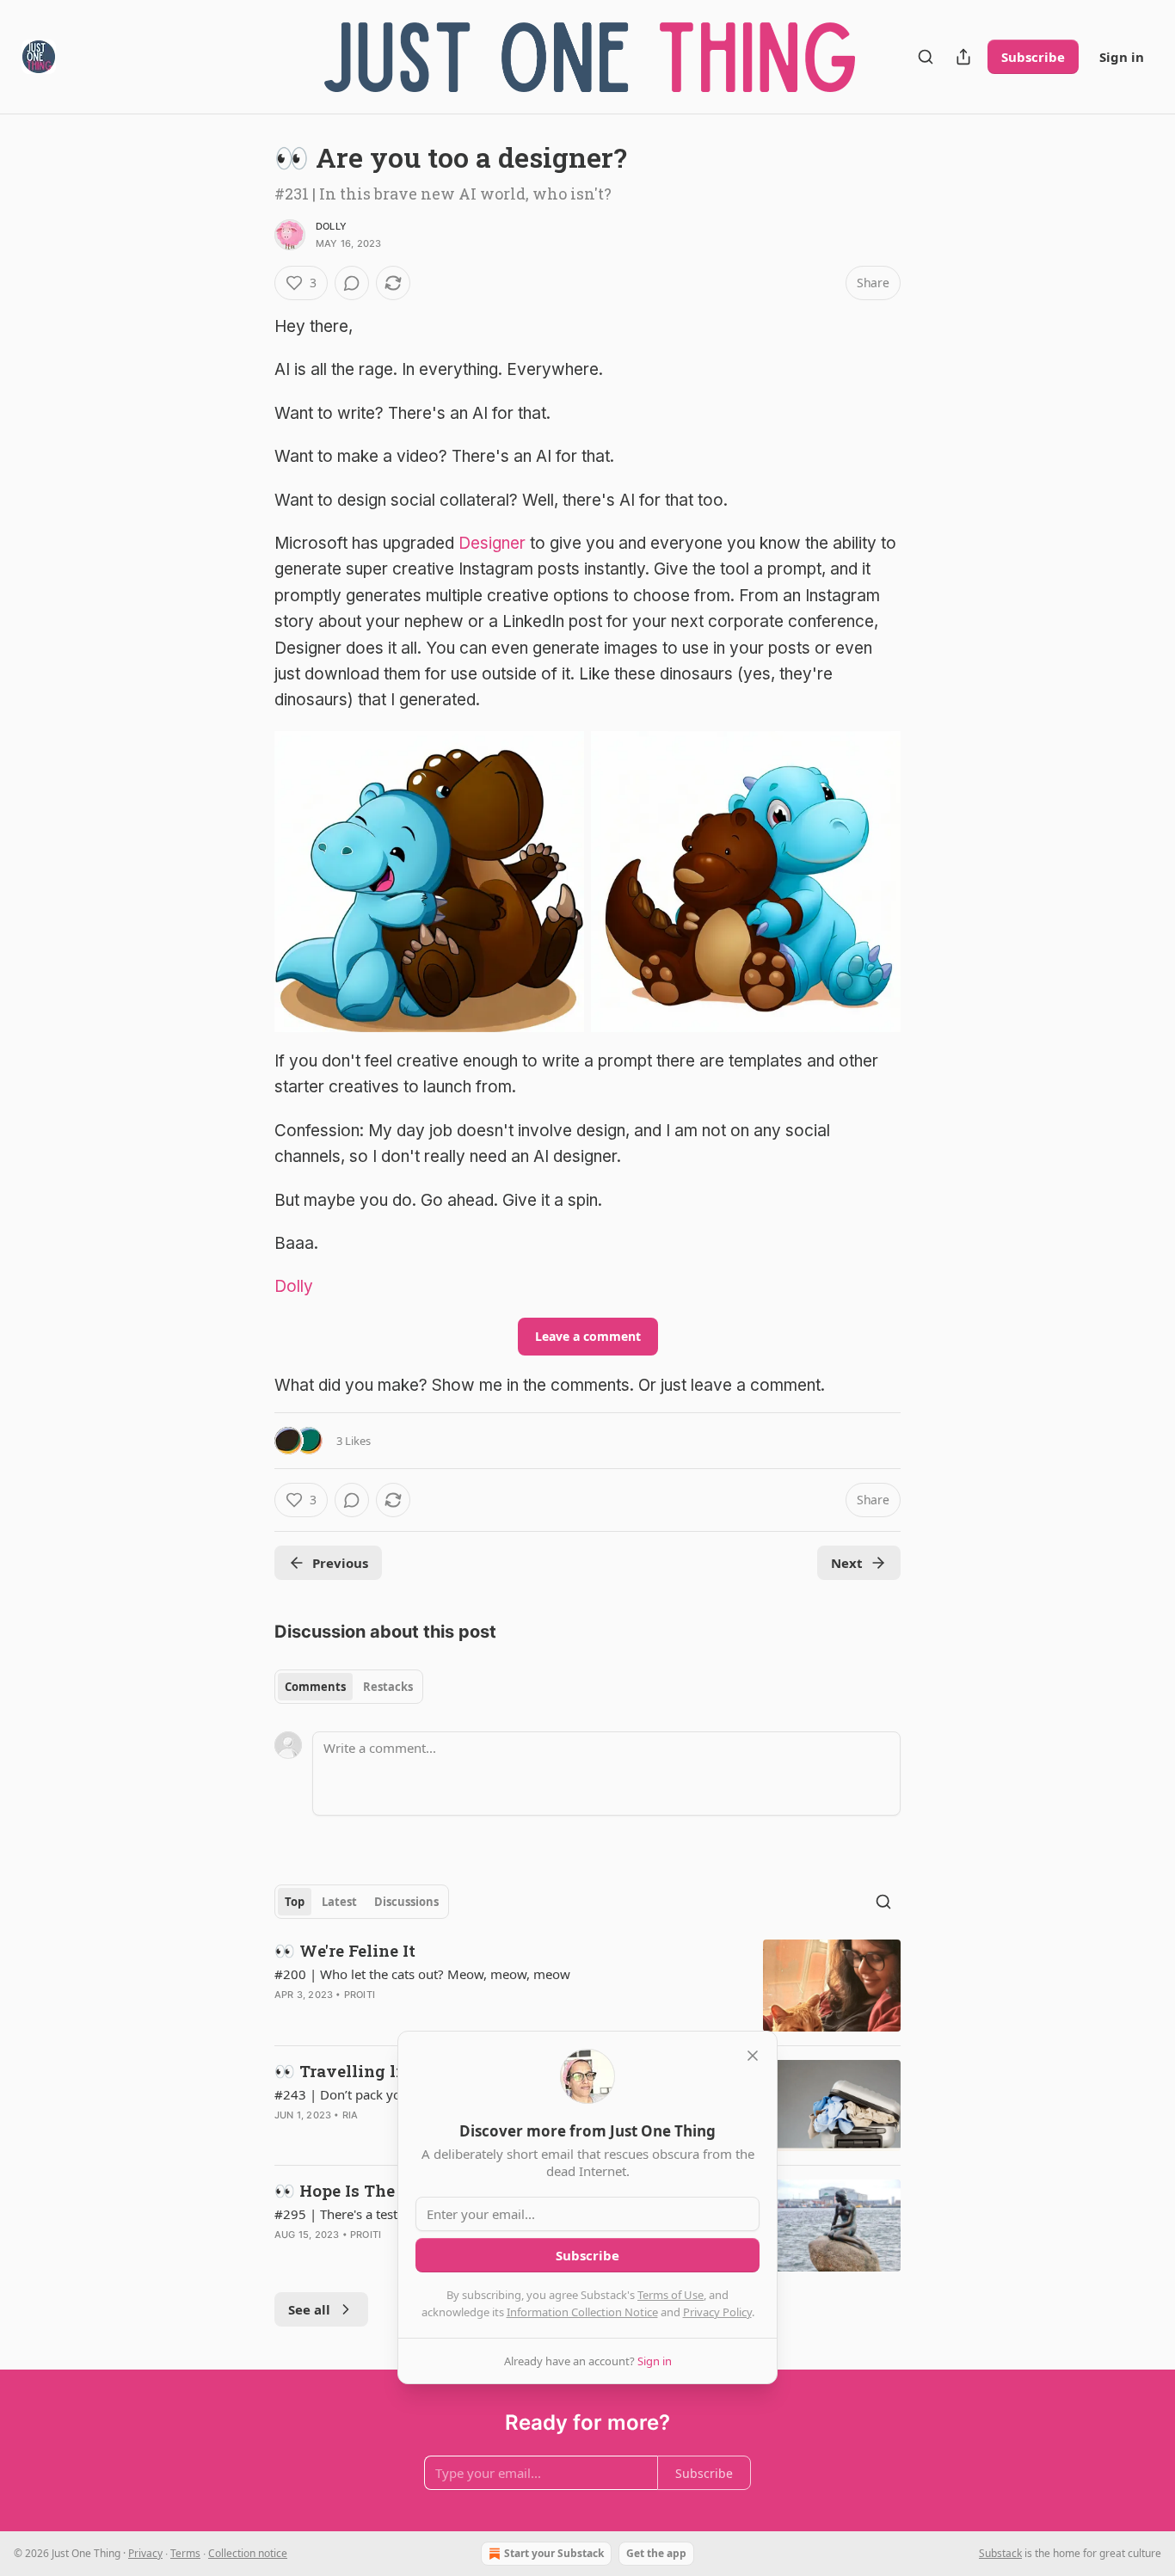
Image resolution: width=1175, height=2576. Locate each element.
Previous (340, 1563)
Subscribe (1033, 57)
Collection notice (248, 2553)
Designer (492, 543)
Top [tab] (295, 1902)
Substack (1000, 2553)
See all (309, 2309)
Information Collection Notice (582, 2312)
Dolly (331, 226)
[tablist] (349, 1687)
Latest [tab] (339, 1902)
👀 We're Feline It (345, 1950)
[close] (753, 2056)
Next (847, 1563)
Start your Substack (554, 2553)
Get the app (656, 2553)
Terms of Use (671, 2295)
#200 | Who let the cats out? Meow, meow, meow (422, 1974)
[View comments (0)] (352, 283)
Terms (185, 2553)
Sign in (1122, 57)
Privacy (145, 2553)
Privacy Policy (717, 2312)
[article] (587, 1986)
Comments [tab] (315, 1687)
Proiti (360, 1995)
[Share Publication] (963, 57)
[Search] (926, 57)
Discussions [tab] (406, 1902)
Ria (351, 2115)
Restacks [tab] (388, 1687)
